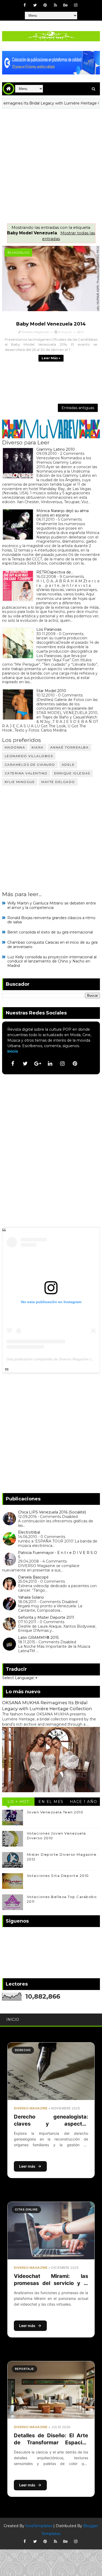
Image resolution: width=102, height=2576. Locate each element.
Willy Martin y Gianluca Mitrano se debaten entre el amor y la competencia (52, 905)
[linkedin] (50, 1064)
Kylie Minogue (20, 782)
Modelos (21, 253)
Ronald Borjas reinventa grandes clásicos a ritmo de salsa (51, 920)
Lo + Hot (18, 1802)
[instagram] (76, 5)
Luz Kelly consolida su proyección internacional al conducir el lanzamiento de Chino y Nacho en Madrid (52, 961)
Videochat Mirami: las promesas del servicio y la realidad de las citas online (51, 2283)
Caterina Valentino (26, 773)
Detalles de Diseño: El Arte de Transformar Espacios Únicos (51, 2442)
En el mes (51, 1802)
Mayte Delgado (58, 782)
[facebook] (25, 5)
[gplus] (38, 1064)
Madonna (15, 747)
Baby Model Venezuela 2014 (51, 324)
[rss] (55, 5)
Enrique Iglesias (72, 773)
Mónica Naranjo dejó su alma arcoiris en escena (63, 513)
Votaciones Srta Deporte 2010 (58, 1876)
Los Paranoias (49, 629)
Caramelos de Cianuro (30, 765)
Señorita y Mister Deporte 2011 (46, 1617)
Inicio (13, 1051)
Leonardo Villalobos (29, 756)
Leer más (27, 2166)
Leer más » (51, 358)
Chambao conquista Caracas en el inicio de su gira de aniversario (52, 945)
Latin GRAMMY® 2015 (38, 1638)
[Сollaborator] (51, 62)
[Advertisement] (51, 162)
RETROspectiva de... (55, 572)
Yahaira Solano (31, 1597)
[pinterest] (45, 5)
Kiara (38, 747)
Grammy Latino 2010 (56, 449)
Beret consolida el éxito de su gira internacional (50, 932)
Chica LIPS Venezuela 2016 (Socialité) (52, 1512)
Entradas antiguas (78, 408)
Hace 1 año (84, 1802)
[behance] (66, 5)
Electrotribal (29, 1532)
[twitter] (35, 5)
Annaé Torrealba (70, 747)
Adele (68, 765)
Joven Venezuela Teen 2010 (55, 1812)
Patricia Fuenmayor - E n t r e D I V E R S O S (58, 1555)
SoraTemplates (39, 2526)
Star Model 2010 (51, 691)
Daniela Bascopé (33, 1577)
